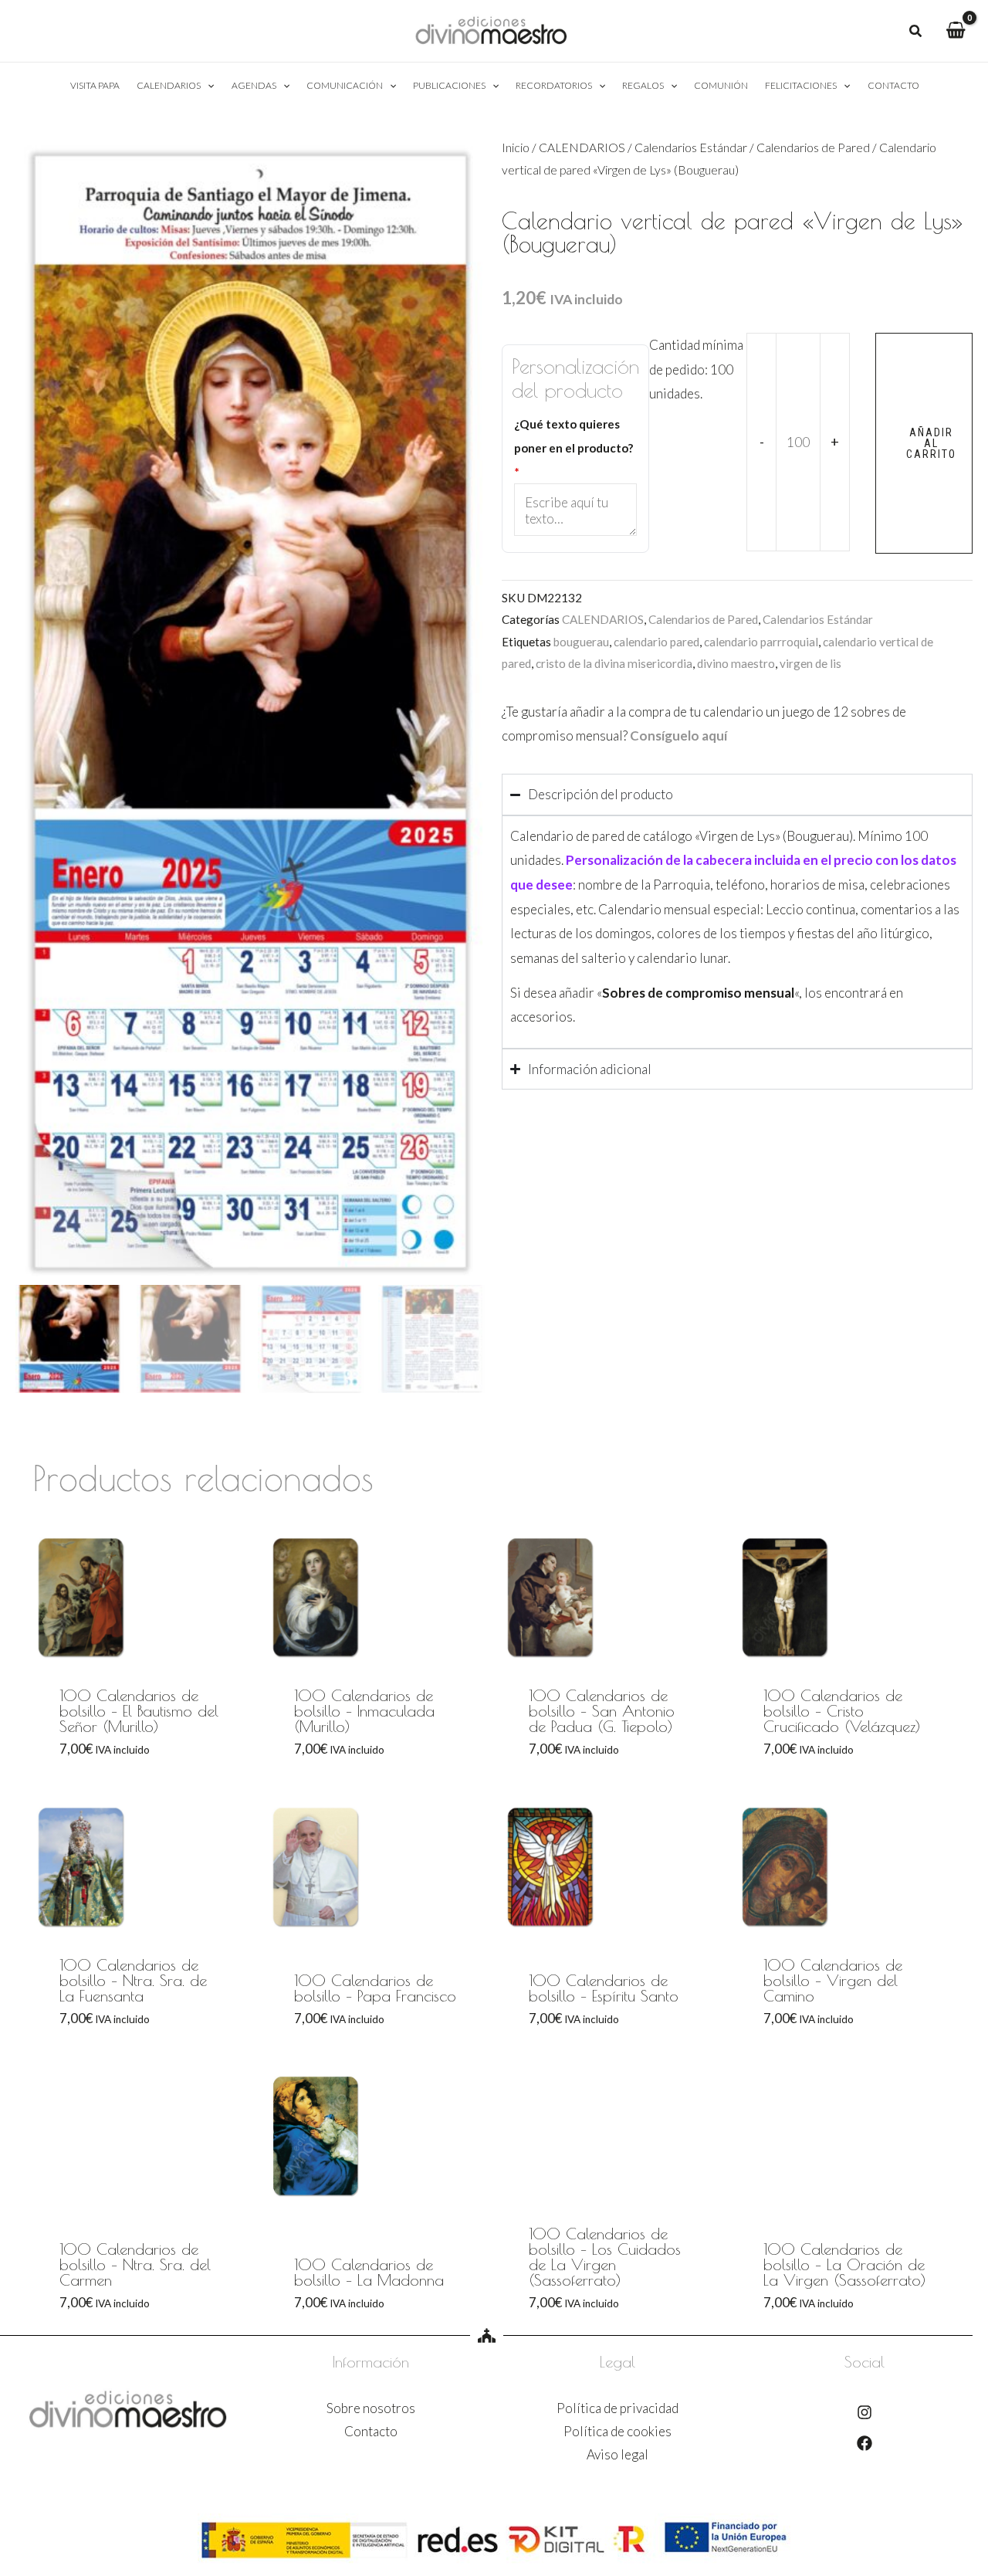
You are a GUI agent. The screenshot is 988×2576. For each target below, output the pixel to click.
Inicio (516, 147)
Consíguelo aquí (678, 736)
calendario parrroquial (761, 642)
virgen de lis (810, 663)
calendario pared (656, 642)
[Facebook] (864, 2443)
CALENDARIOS (582, 147)
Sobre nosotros (371, 2408)
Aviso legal (617, 2454)
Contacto (371, 2431)
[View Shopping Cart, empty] (956, 31)
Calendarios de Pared (813, 147)
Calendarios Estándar (691, 147)
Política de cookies (617, 2431)
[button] (916, 32)
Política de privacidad (617, 2408)
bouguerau (581, 642)
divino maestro (736, 663)
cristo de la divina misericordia (614, 663)
